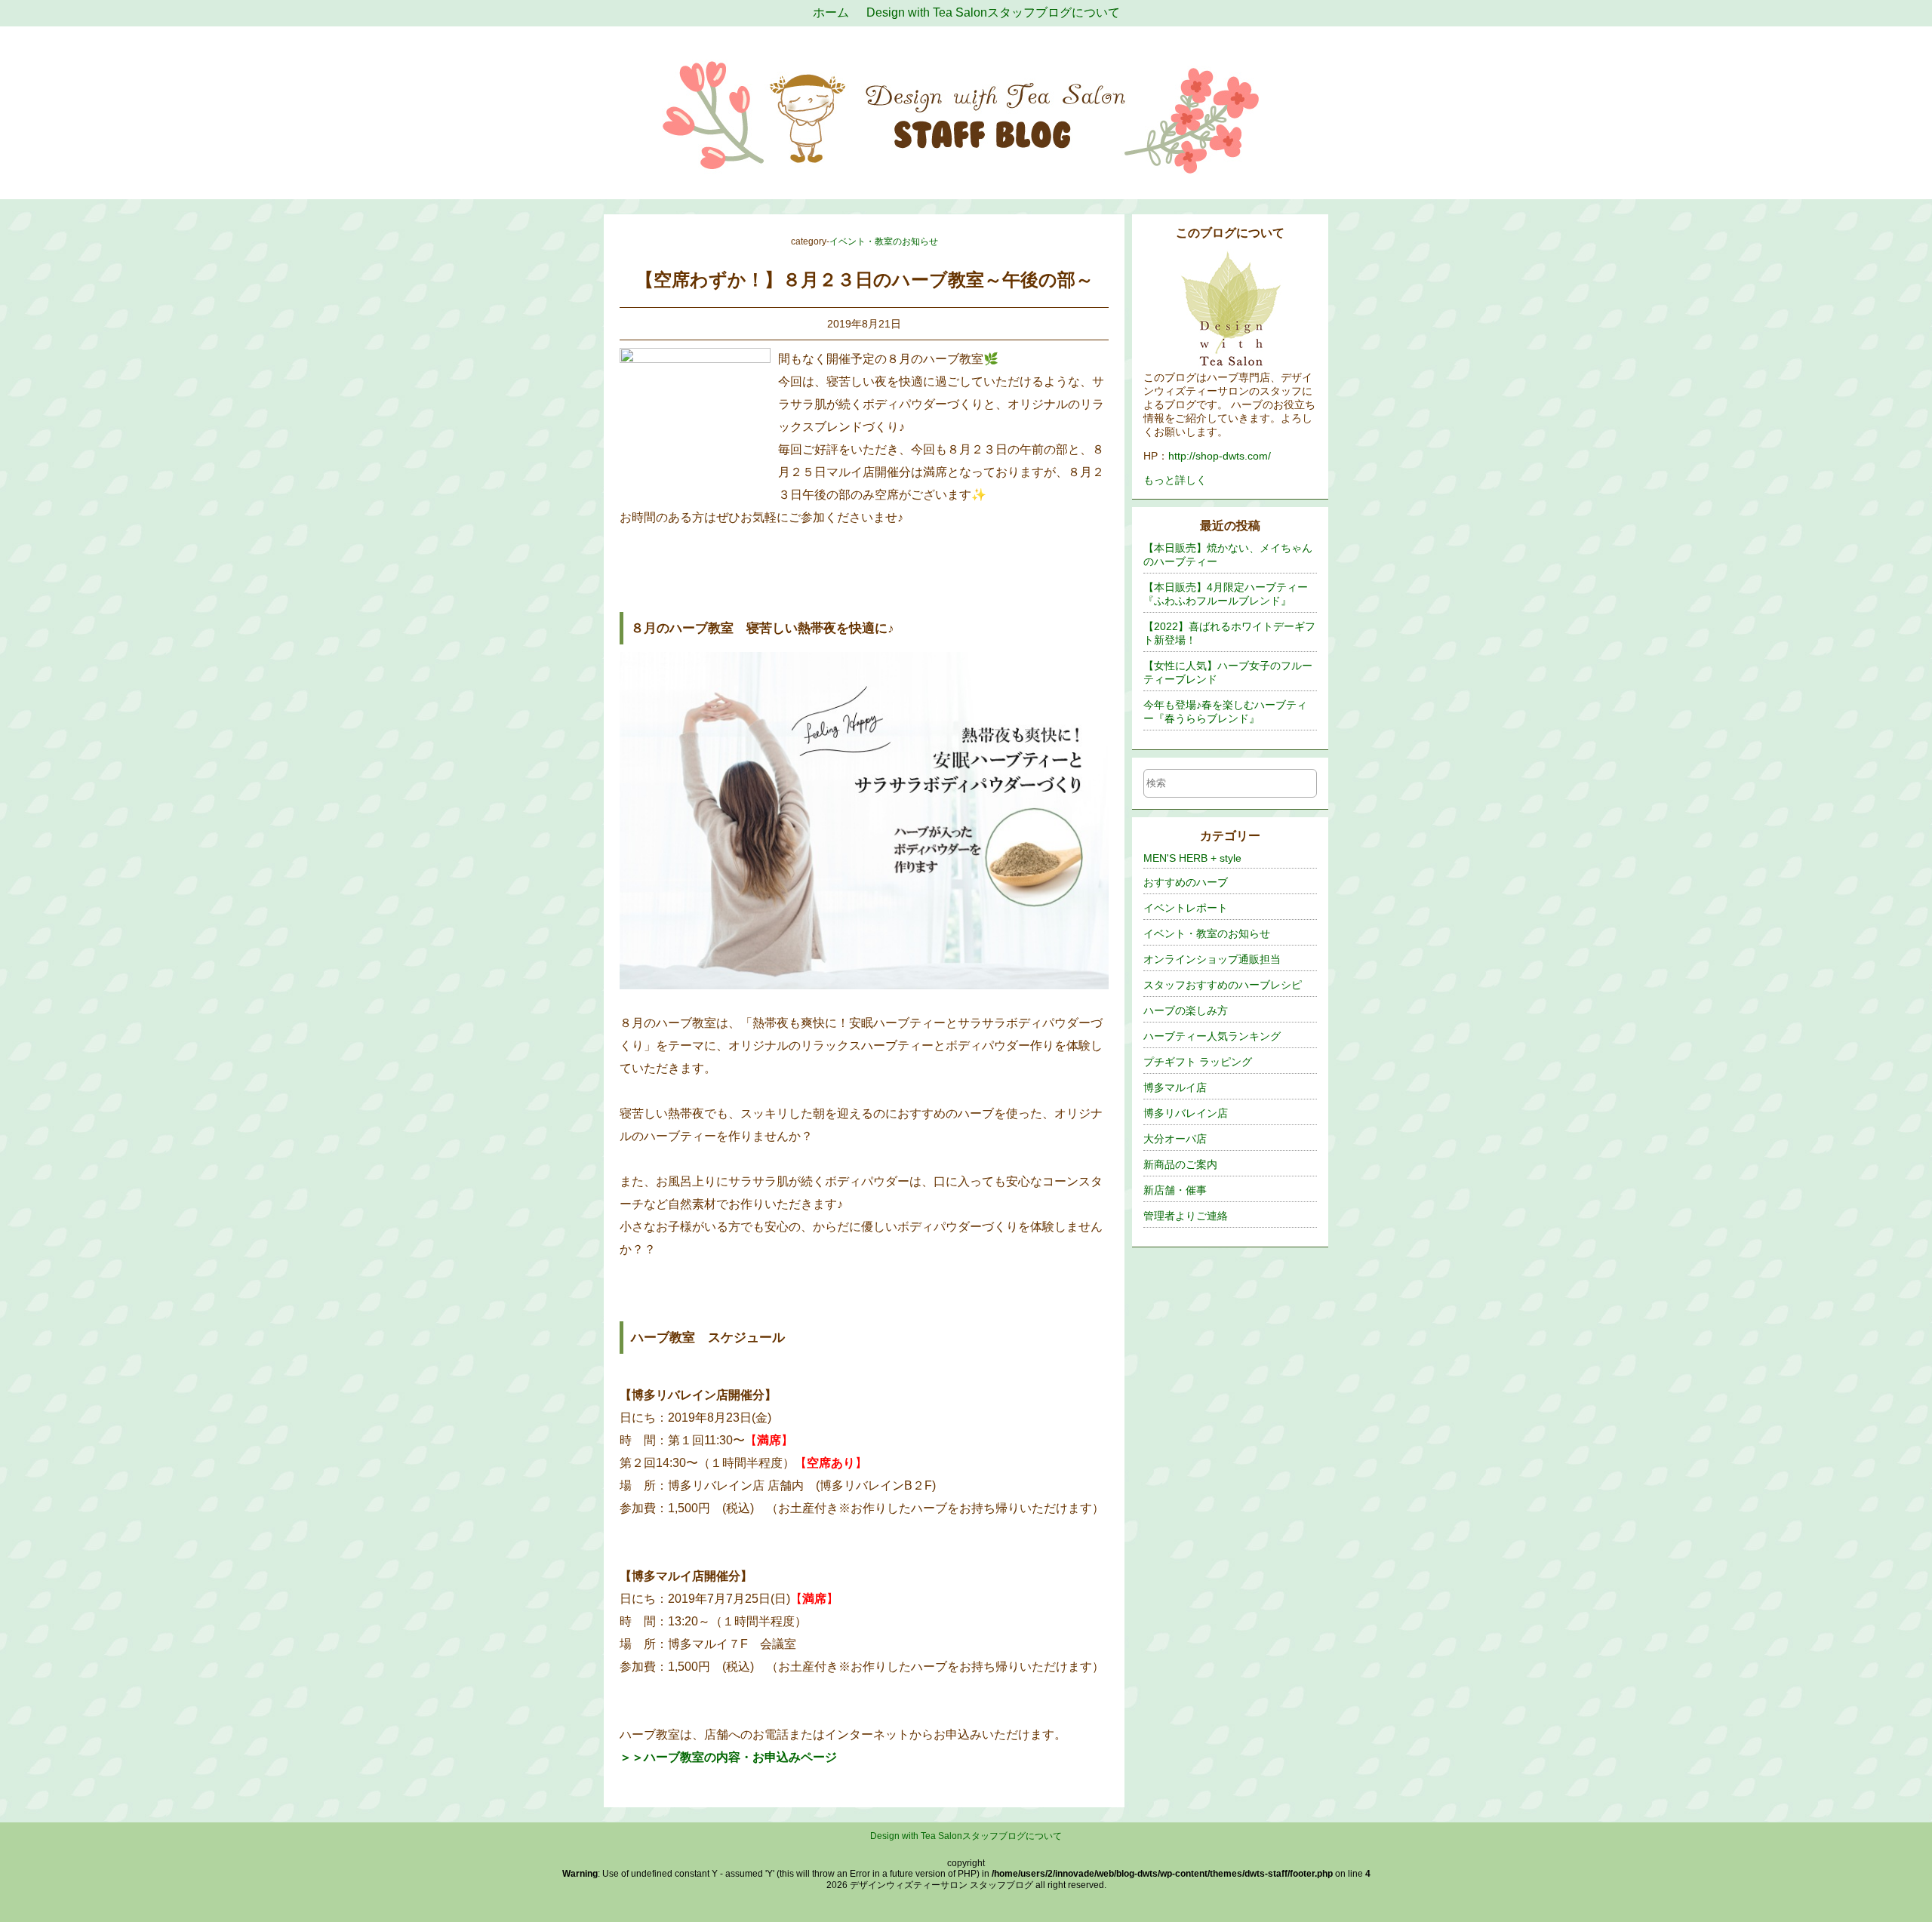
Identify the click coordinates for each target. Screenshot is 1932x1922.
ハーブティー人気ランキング (1212, 1036)
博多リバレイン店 (1186, 1113)
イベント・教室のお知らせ (884, 241)
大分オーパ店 (1175, 1139)
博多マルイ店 (1175, 1087)
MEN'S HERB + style (1192, 858)
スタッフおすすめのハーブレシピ (1223, 985)
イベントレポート (1186, 908)
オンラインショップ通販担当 (1212, 959)
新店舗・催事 (1175, 1190)
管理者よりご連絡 (1186, 1216)
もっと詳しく (1175, 480)
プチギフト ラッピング (1198, 1062)
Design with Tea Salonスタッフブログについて (966, 1836)
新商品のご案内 (1180, 1164)
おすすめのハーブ (1186, 882)
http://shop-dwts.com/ (1220, 456)
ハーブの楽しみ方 (1186, 1010)
